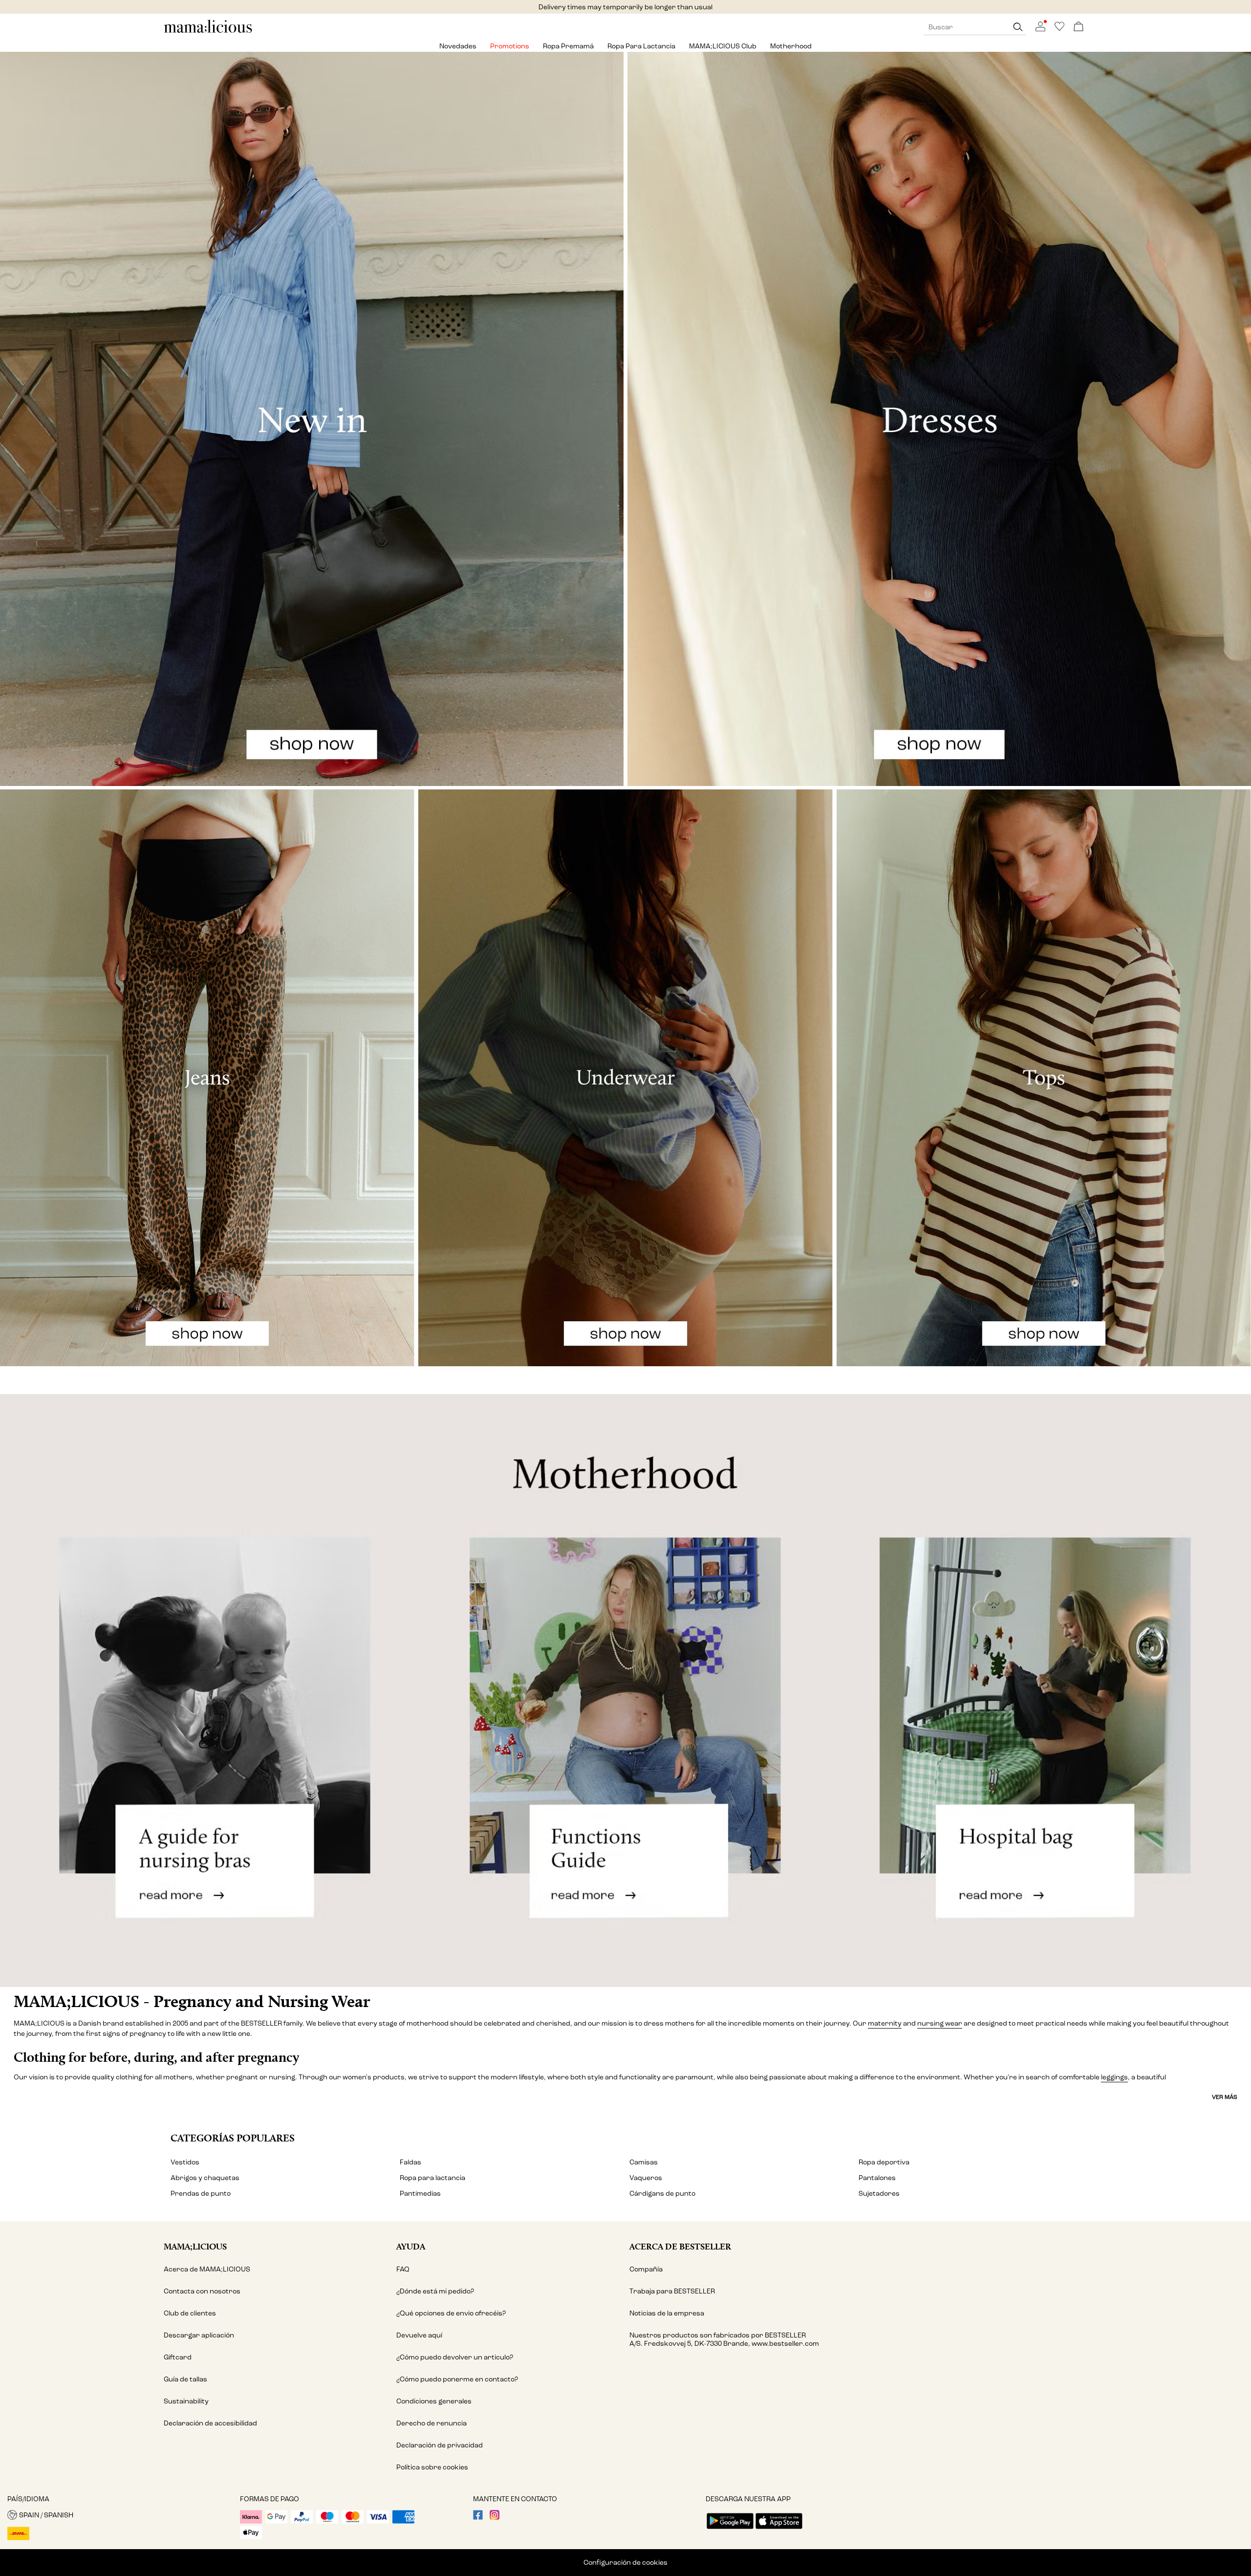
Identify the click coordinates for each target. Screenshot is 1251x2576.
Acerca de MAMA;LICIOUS (207, 2269)
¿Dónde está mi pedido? (435, 2291)
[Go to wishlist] (1059, 29)
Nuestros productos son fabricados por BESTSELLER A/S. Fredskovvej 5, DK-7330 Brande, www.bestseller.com (724, 2339)
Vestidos (185, 2162)
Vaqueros (646, 2178)
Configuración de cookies (625, 2563)
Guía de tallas (185, 2379)
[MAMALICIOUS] (208, 32)
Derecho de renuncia (431, 2423)
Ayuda (411, 2246)
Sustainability (186, 2401)
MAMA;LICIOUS (195, 2246)
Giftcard (178, 2357)
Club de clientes (190, 2313)
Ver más (1225, 2097)
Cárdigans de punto (662, 2194)
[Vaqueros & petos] (207, 1090)
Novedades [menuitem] (458, 46)
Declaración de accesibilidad (210, 2423)
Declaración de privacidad (440, 2445)
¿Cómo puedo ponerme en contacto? (457, 2379)
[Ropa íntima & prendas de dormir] (625, 1090)
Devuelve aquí (419, 2335)
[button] (120, 2515)
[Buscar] (1018, 27)
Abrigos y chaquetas (205, 2178)
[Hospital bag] (1043, 1691)
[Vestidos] (939, 419)
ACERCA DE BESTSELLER (680, 2246)
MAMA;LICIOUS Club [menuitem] (723, 46)
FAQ (403, 2269)
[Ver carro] (1078, 27)
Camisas (644, 2162)
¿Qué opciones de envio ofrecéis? (451, 2313)
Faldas (410, 2162)
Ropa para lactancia (432, 2178)
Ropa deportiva (884, 2162)
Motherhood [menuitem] (791, 46)
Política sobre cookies (432, 2467)
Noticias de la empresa (667, 2313)
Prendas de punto (201, 2194)
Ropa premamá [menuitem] (568, 46)
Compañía (646, 2269)
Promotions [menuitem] (510, 46)
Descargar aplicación (199, 2335)
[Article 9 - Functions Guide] (625, 1691)
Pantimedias (420, 2194)
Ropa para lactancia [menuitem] (641, 46)
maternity (885, 2023)
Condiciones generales (434, 2401)
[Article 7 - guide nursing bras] (208, 1691)
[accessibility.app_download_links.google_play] (730, 2530)
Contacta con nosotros (202, 2291)
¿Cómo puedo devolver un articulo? (455, 2357)
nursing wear (940, 2023)
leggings (1114, 2077)
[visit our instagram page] (495, 2518)
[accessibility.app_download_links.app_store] (779, 2530)
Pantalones (877, 2178)
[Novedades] (312, 419)
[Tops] (1044, 1090)
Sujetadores (879, 2194)
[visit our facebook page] (478, 2518)
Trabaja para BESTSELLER (672, 2291)
